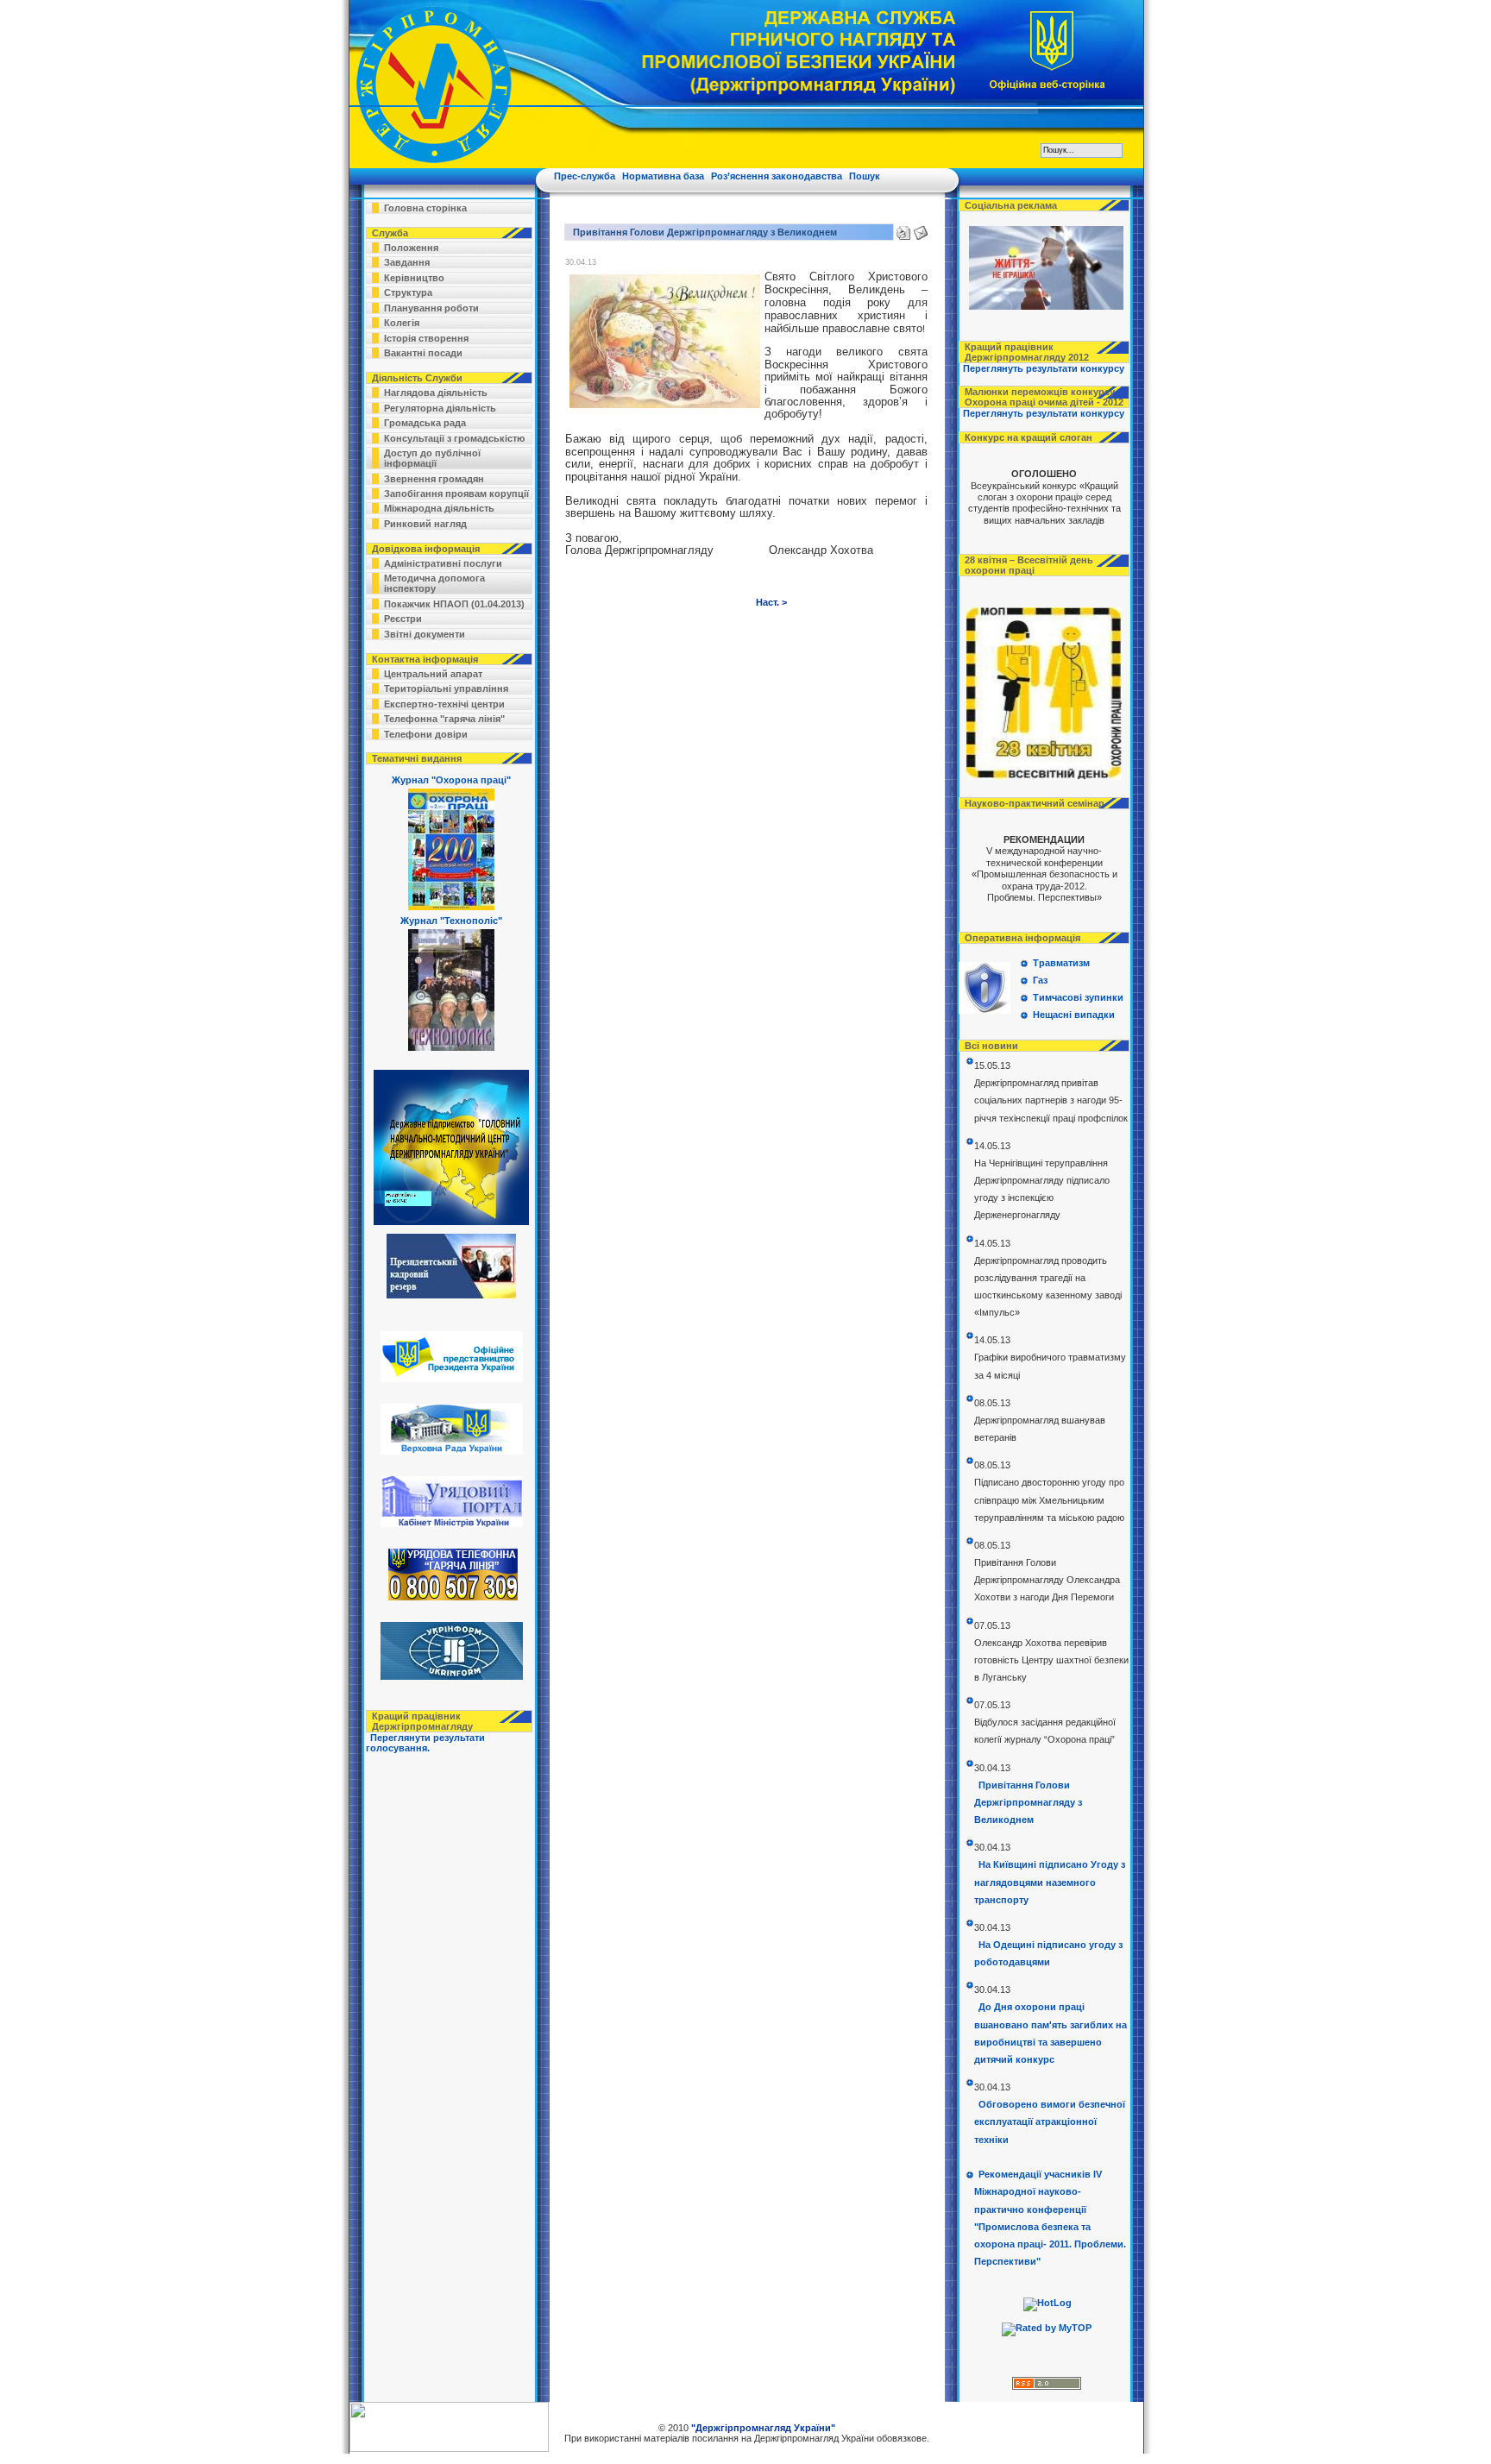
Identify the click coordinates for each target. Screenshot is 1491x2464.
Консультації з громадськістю (454, 438)
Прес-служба (585, 176)
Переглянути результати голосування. (425, 1743)
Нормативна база (663, 176)
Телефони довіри (426, 734)
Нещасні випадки (1074, 1015)
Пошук (865, 176)
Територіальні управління (446, 688)
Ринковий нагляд (425, 524)
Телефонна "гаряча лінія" (444, 719)
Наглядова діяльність (436, 393)
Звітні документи (425, 634)
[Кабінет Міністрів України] (450, 1524)
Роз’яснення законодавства (777, 176)
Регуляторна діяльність (440, 408)
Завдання (407, 262)
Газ (1040, 980)
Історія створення (426, 338)
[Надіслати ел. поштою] (921, 229)
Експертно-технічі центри (444, 704)
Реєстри (403, 619)
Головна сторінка (425, 208)
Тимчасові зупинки (1078, 997)
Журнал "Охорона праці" (451, 780)
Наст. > (771, 602)
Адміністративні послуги (443, 563)
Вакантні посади (423, 353)
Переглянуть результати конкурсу (1044, 368)
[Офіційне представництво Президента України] (450, 1379)
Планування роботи (431, 308)
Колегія (402, 323)
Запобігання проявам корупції (456, 493)
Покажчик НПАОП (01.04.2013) (454, 604)
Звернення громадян (434, 479)
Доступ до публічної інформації (432, 458)
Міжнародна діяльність (439, 508)
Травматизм (1061, 963)
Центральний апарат (433, 674)
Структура (408, 292)
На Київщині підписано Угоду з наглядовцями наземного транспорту (1050, 1882)
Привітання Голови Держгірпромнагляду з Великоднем (1028, 1802)
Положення (411, 248)
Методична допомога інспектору (434, 583)
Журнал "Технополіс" (451, 921)
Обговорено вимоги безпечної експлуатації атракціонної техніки (1050, 2121)
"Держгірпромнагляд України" (763, 2428)
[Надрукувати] (903, 229)
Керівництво (414, 278)
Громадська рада (425, 423)
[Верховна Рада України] (450, 1451)
